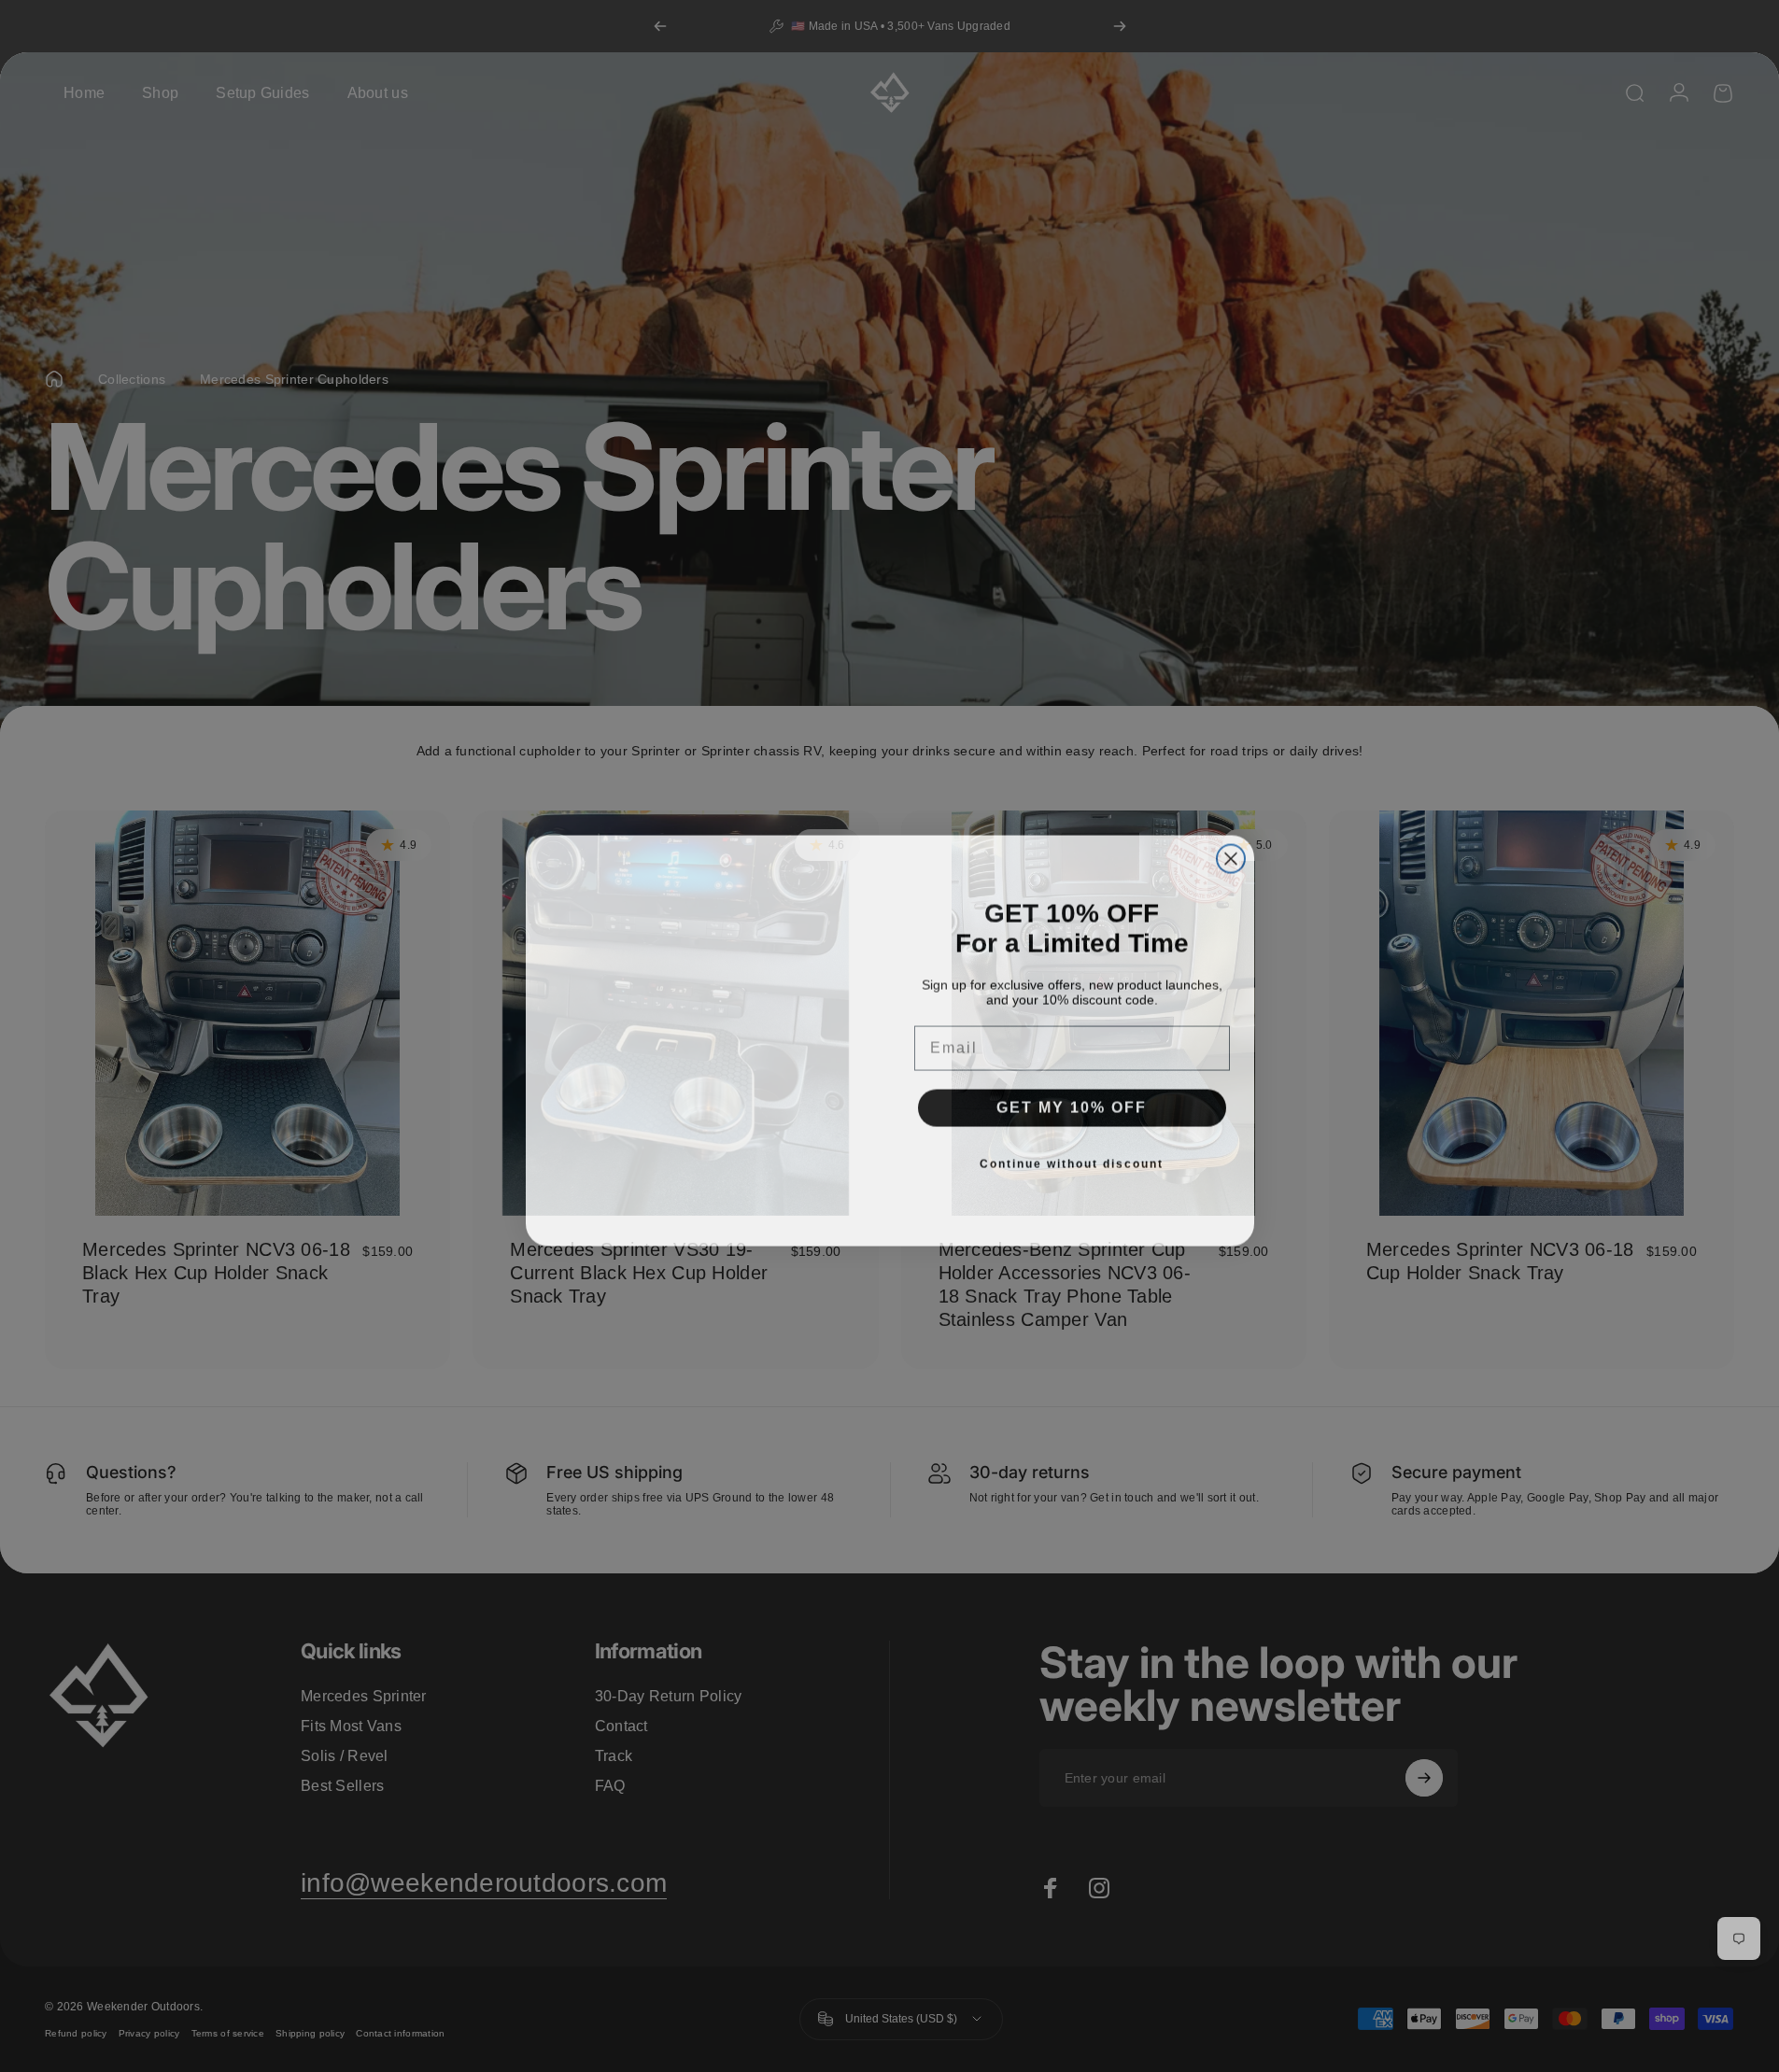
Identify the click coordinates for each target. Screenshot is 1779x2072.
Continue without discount (1072, 1160)
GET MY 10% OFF (1072, 1103)
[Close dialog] (1231, 854)
